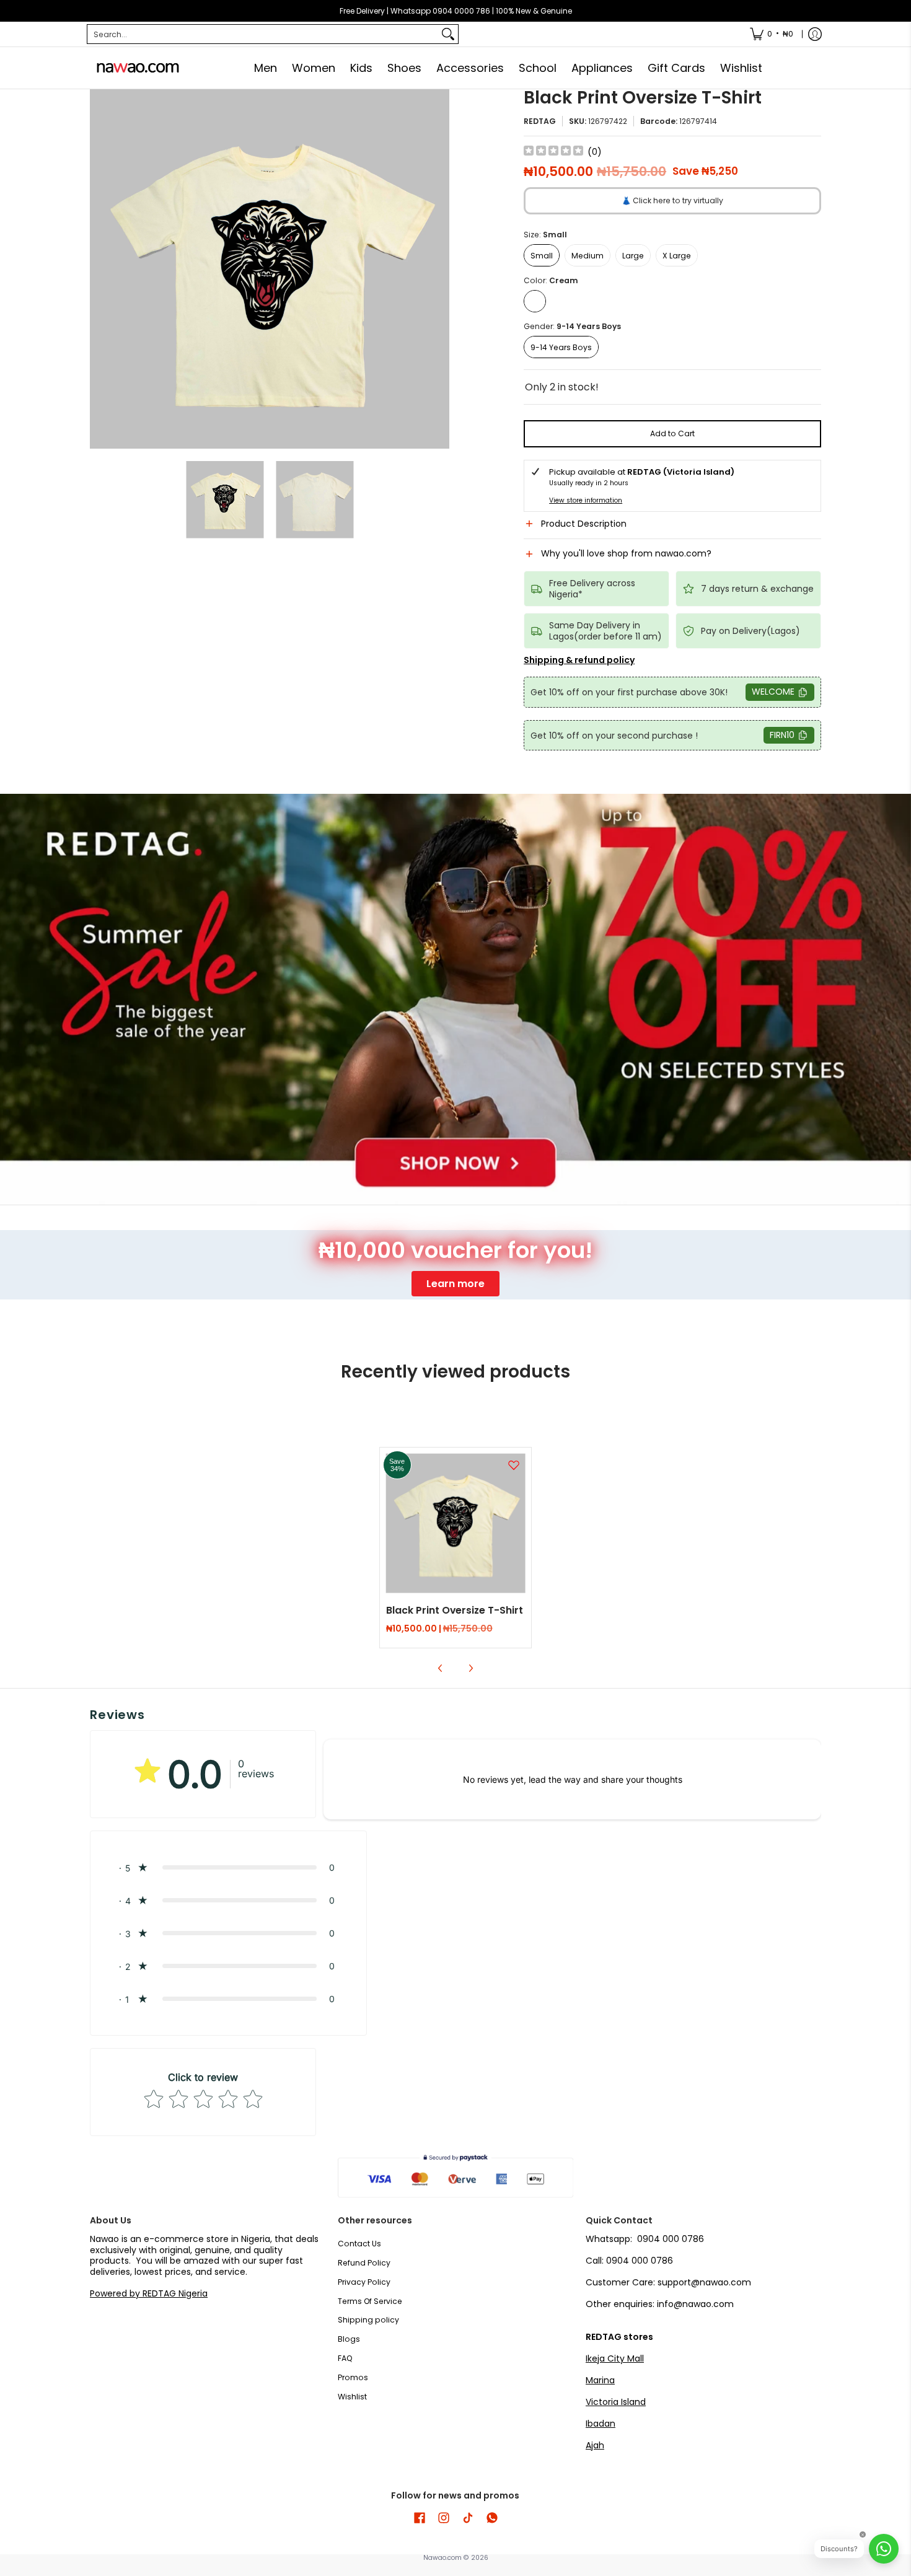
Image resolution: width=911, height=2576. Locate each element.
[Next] (441, 269)
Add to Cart (672, 433)
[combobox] (263, 34)
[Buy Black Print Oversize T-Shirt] (456, 1523)
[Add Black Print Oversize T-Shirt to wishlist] (514, 1465)
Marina (600, 2380)
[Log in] (815, 34)
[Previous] (99, 269)
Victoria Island (616, 2402)
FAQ (345, 2358)
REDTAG (540, 121)
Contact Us (359, 2244)
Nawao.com (442, 2558)
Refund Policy (364, 2263)
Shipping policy (368, 2320)
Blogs (349, 2339)
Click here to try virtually (672, 200)
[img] (553, 152)
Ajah (595, 2445)
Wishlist (352, 2397)
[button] (672, 529)
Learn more (455, 1284)
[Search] (448, 34)
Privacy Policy (364, 2282)
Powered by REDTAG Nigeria (149, 2293)
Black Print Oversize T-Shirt (455, 1610)
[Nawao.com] (136, 68)
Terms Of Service (370, 2301)
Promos (353, 2377)
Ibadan (601, 2424)
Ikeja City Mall (615, 2358)
